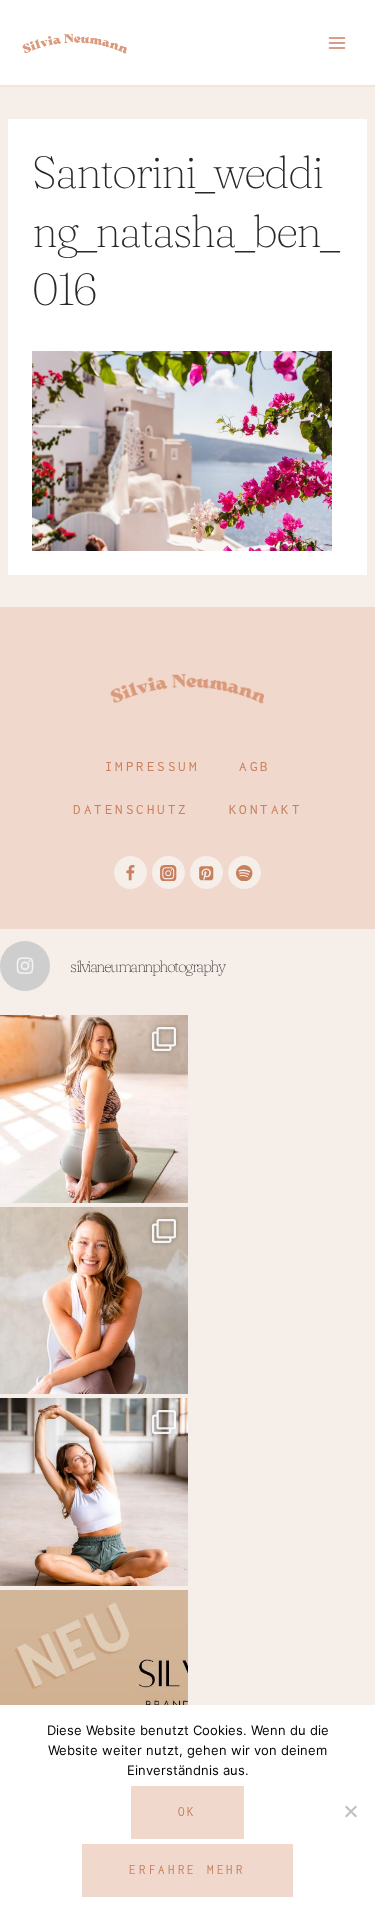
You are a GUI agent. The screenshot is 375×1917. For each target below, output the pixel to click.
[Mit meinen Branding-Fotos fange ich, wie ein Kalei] (94, 1301)
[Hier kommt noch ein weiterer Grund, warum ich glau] (94, 1684)
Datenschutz (131, 809)
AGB (255, 766)
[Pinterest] (206, 872)
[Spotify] (244, 872)
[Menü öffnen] (336, 42)
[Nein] (350, 1811)
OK (187, 1811)
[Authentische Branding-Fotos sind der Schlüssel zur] (94, 1492)
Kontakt (266, 809)
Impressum (152, 766)
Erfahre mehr (187, 1869)
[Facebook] (130, 872)
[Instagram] (168, 872)
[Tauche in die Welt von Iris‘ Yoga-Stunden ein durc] (94, 1109)
